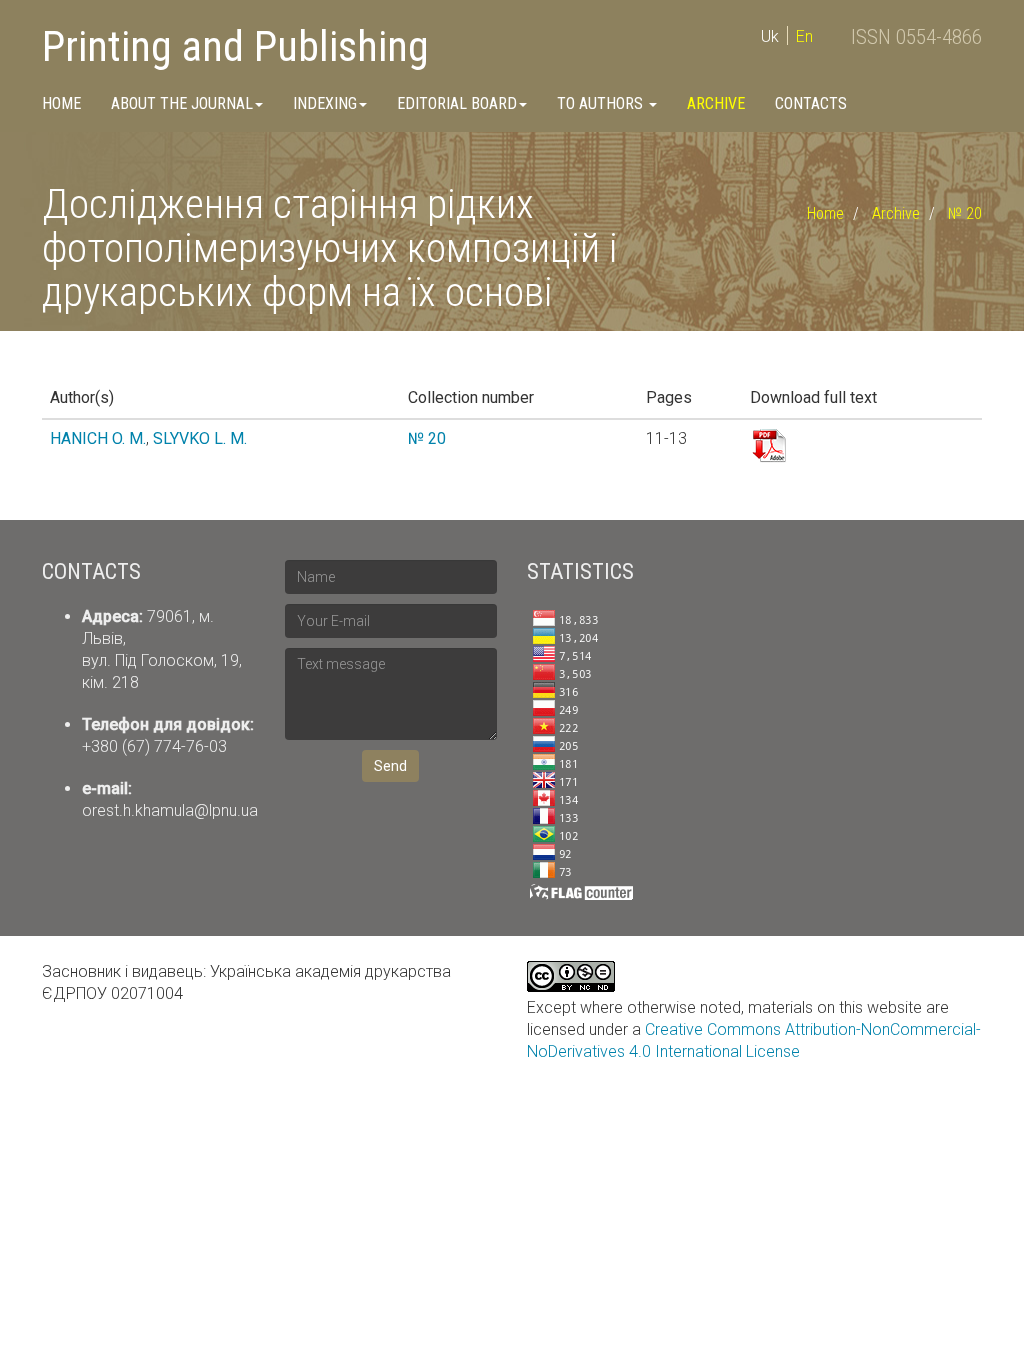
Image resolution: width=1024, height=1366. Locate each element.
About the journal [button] (182, 103)
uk (770, 36)
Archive (716, 103)
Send (390, 766)
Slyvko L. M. (200, 438)
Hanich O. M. (98, 438)
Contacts (811, 103)
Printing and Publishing (235, 46)
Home (61, 103)
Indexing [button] (325, 103)
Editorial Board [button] (457, 103)
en (804, 36)
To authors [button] (602, 103)
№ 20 (965, 213)
